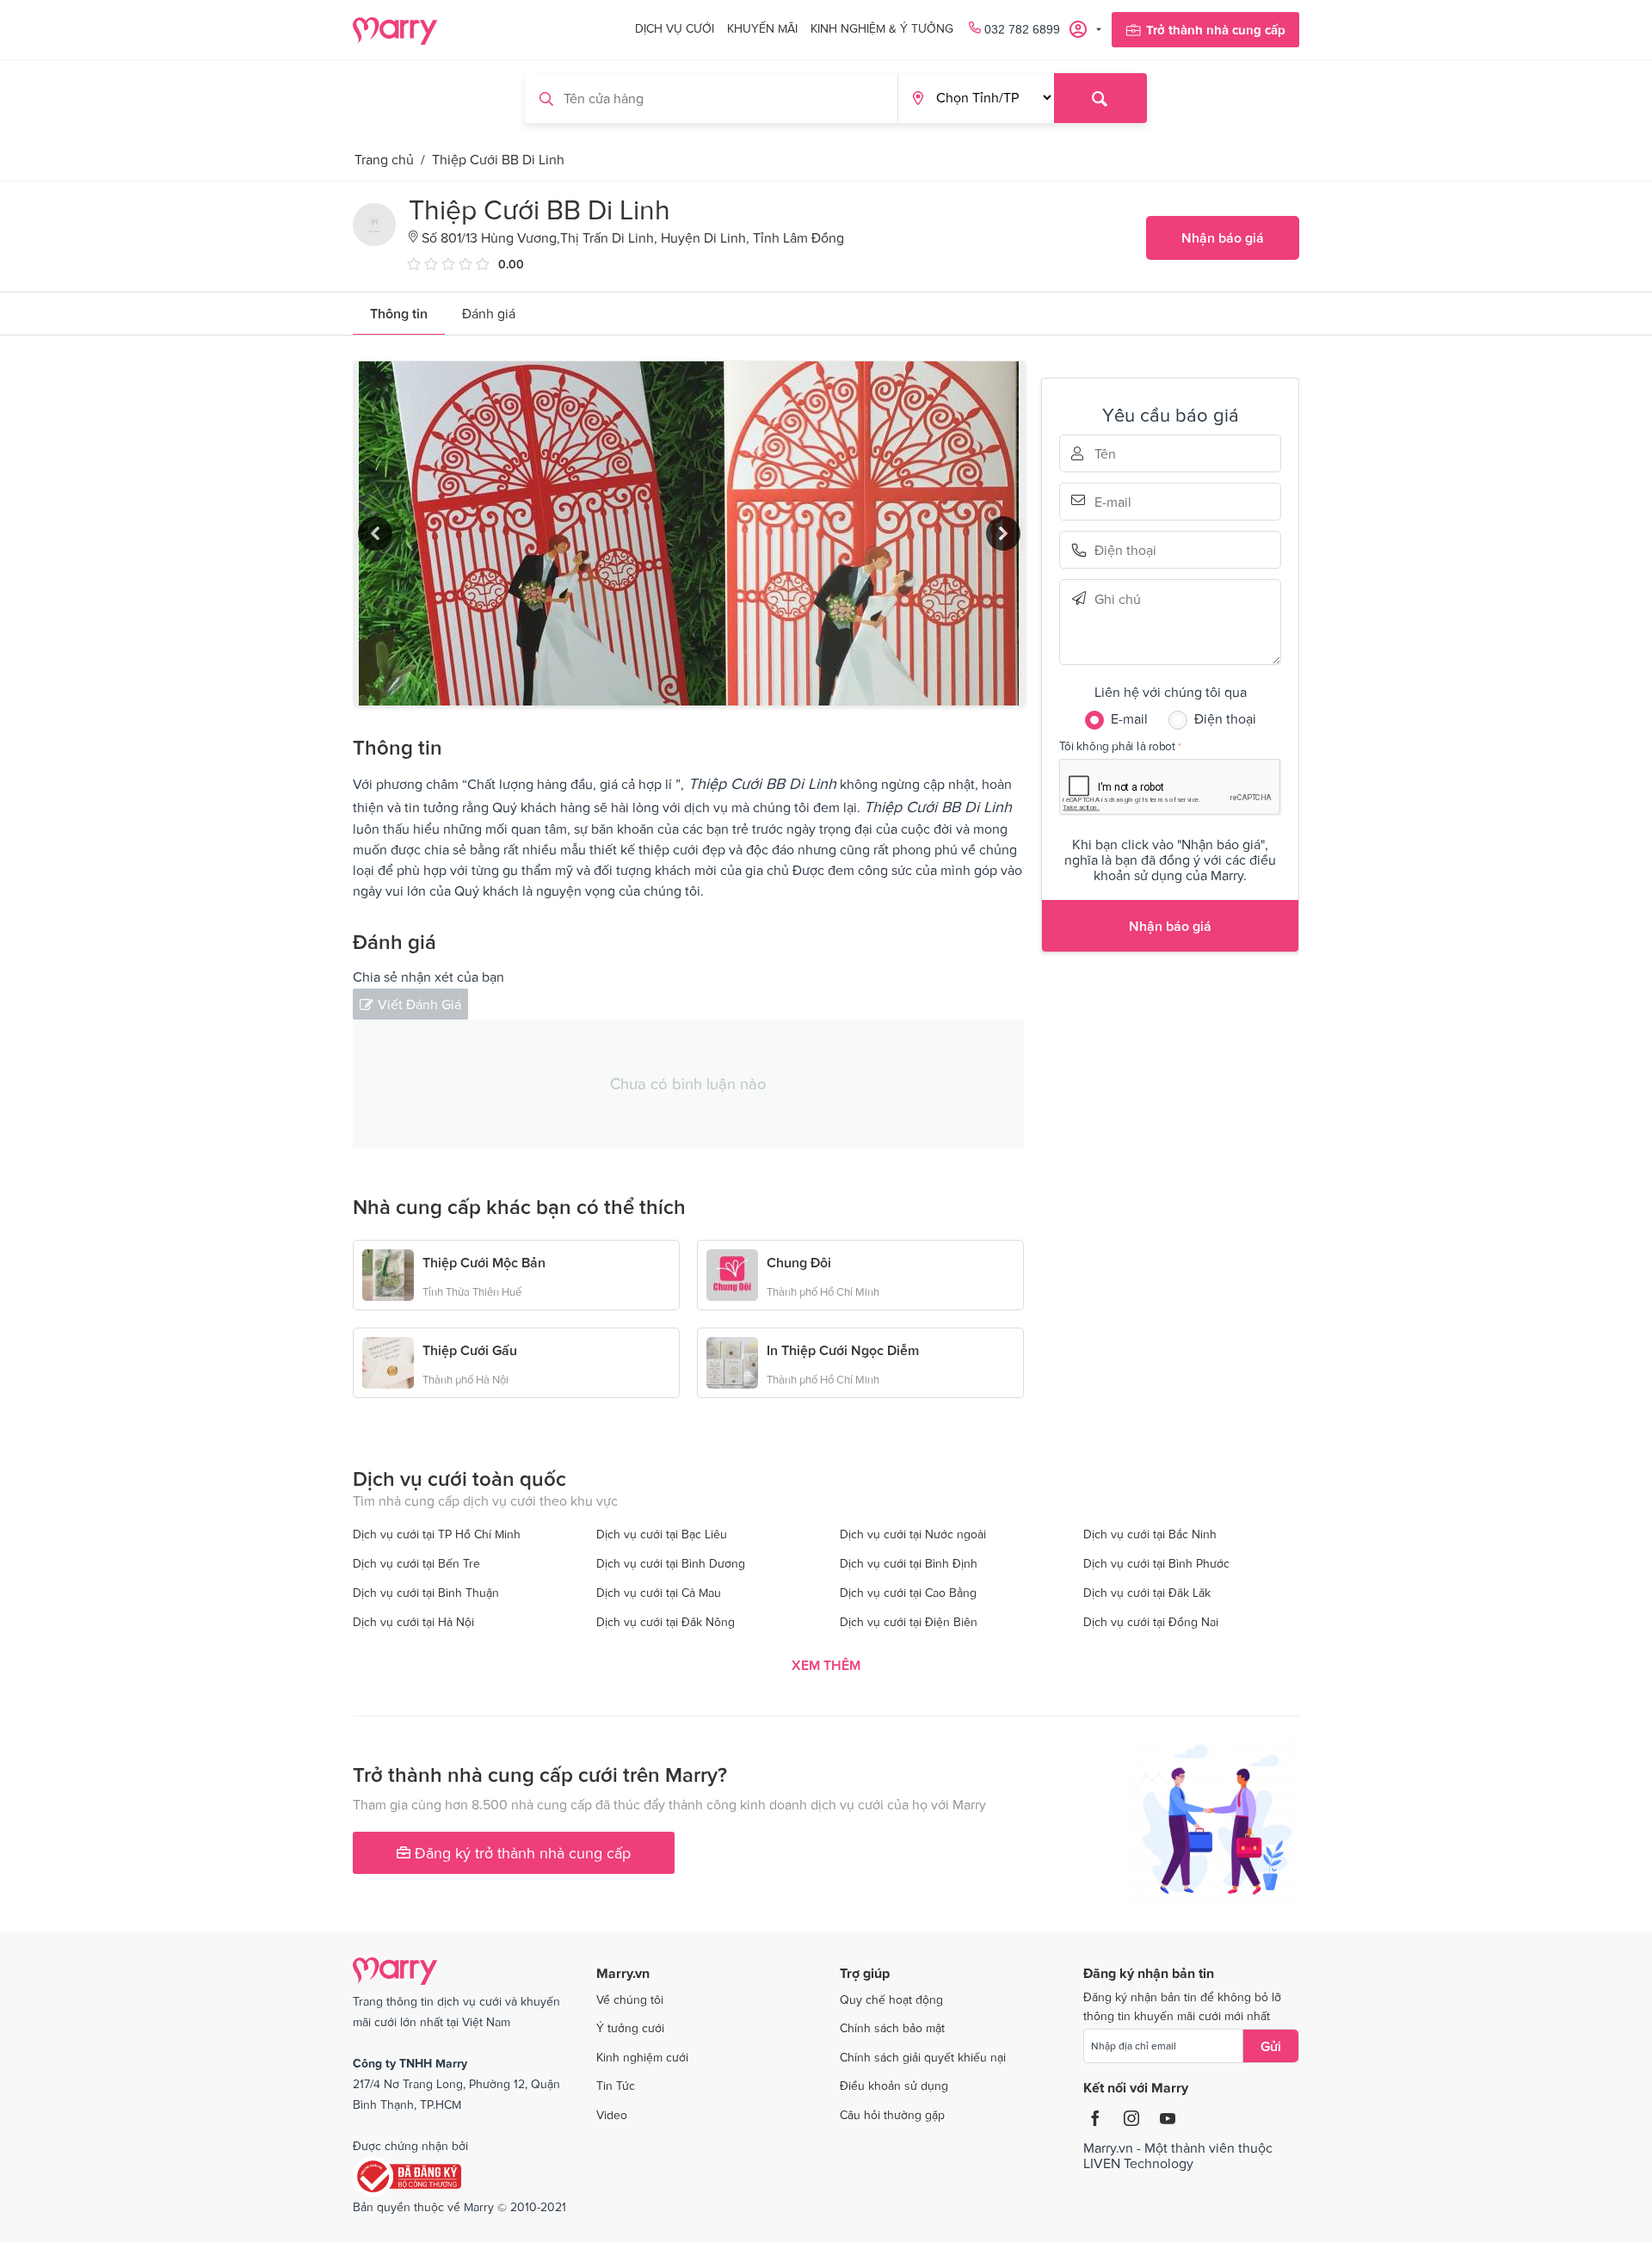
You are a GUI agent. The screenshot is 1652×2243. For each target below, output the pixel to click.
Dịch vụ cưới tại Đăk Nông (666, 1622)
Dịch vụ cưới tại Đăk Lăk (1147, 1593)
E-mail (1119, 500)
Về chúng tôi (630, 2000)
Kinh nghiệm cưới (642, 2057)
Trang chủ (384, 159)
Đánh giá (489, 313)
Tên (1119, 453)
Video (612, 2115)
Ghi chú (1119, 598)
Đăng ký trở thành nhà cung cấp (521, 1853)
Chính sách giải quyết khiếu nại (923, 2057)
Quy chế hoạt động (891, 2000)
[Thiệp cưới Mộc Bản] (388, 1273)
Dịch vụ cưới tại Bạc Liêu (662, 1534)
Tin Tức (616, 2086)
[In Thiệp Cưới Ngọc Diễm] (732, 1361)
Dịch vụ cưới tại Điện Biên (909, 1622)
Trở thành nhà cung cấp (1216, 30)
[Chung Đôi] (732, 1273)
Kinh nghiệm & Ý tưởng (882, 28)
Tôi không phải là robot (1117, 746)
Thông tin (399, 313)
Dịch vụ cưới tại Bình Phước (1156, 1563)
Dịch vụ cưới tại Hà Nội (413, 1622)
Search (1100, 98)
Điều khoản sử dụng (894, 2086)
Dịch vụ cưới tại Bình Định (909, 1563)
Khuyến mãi (762, 28)
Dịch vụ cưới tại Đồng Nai (1151, 1622)
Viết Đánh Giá (419, 1004)
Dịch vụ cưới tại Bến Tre (416, 1563)
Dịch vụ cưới (675, 28)
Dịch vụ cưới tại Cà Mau (659, 1593)
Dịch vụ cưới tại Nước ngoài (913, 1534)
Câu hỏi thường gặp (892, 2115)
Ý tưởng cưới (630, 2028)
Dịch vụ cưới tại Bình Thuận (426, 1593)
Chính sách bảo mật (892, 2028)
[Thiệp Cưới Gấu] (388, 1361)
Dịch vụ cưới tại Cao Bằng (908, 1593)
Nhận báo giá (1223, 237)
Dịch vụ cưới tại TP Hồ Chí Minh (437, 1534)
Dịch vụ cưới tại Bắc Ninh (1150, 1534)
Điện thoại (1119, 550)
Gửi (1271, 2046)
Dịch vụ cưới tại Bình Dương (671, 1563)
